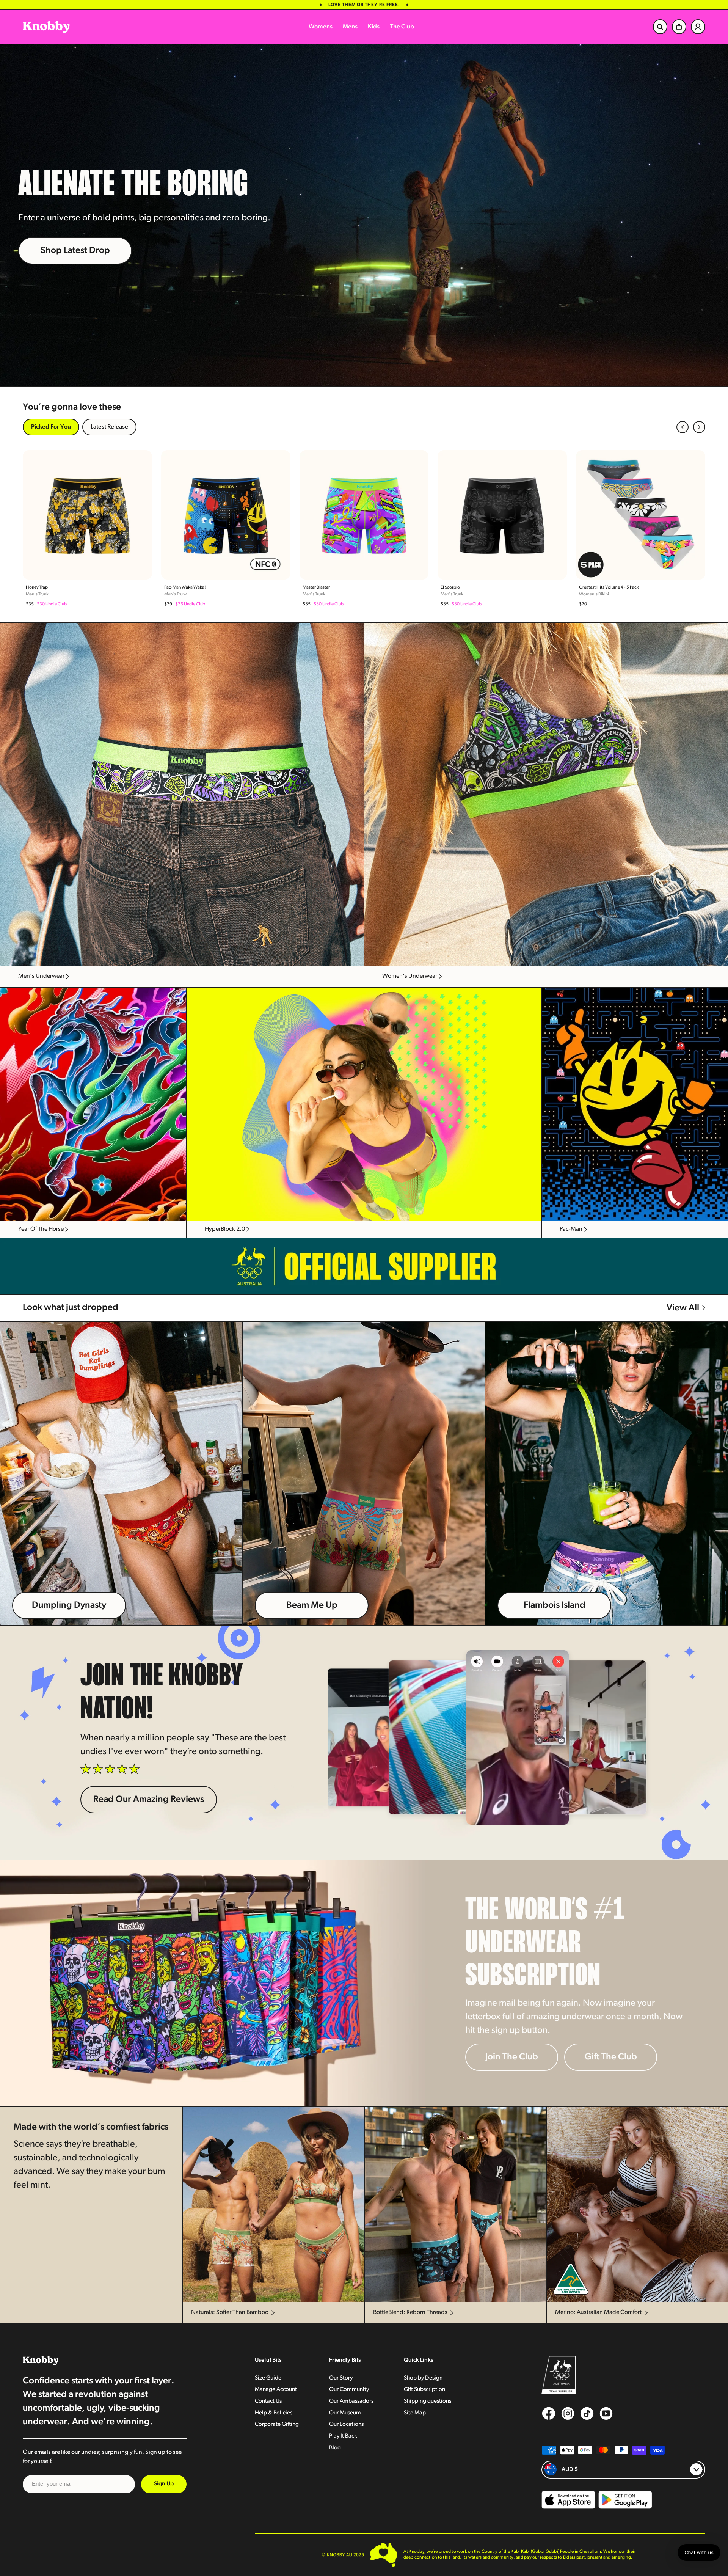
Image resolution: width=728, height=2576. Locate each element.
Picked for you (51, 427)
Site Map (415, 2413)
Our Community (349, 2389)
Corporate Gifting (277, 2424)
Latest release (109, 427)
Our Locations (346, 2424)
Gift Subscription (424, 2389)
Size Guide (268, 2378)
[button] (682, 427)
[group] (87, 529)
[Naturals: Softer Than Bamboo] (273, 2204)
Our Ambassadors (351, 2401)
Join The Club (512, 2057)
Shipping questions (428, 2401)
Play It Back (343, 2436)
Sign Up (164, 2484)
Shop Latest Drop (75, 251)
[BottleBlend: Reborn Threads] (455, 2204)
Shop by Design (423, 2378)
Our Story (341, 2378)
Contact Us (268, 2401)
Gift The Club (611, 2057)
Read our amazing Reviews (149, 1800)
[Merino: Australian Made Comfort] (637, 2204)
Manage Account (276, 2389)
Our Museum (345, 2413)
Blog (335, 2448)
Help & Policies (274, 2413)
